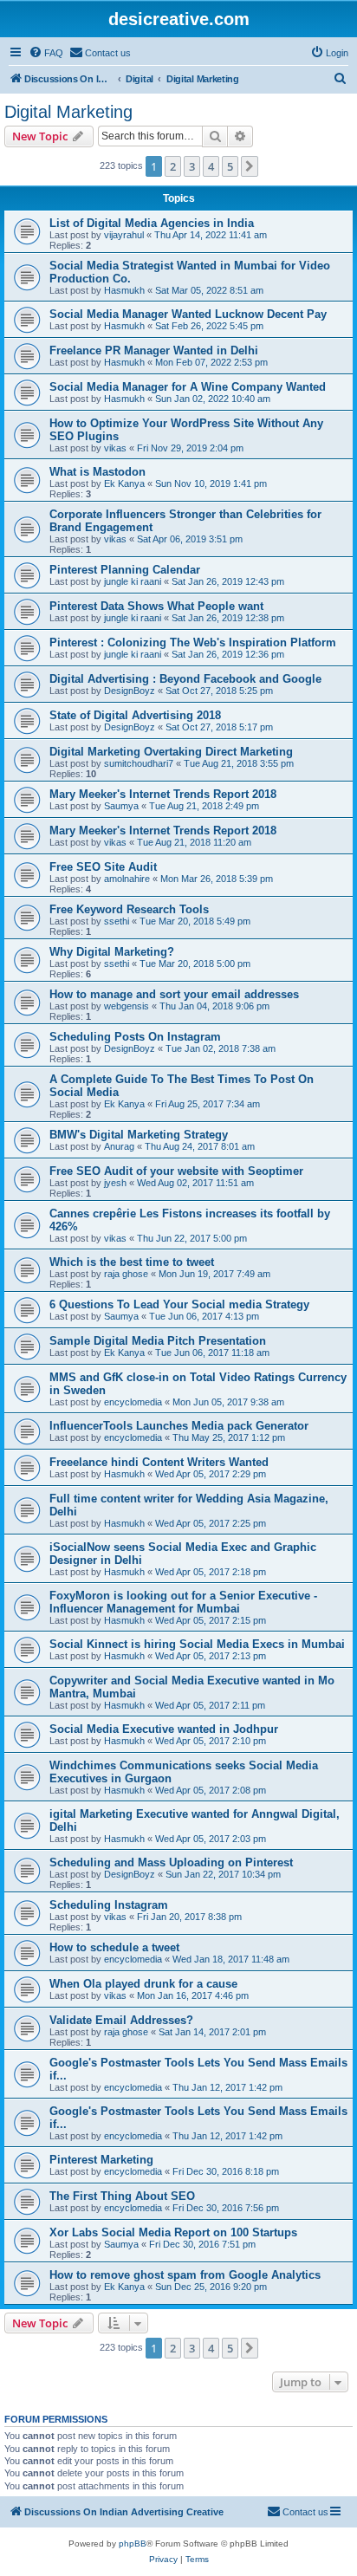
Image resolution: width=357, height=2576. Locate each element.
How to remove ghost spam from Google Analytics (185, 2275)
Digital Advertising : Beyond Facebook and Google (185, 679)
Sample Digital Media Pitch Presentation (158, 1341)
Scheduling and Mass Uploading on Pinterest (171, 1862)
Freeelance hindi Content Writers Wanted (159, 1462)
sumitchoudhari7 (139, 763)
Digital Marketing (68, 112)
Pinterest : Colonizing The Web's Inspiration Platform (193, 642)
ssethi (117, 921)
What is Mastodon (97, 472)
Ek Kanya (124, 483)
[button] (250, 166)
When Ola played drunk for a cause (143, 1984)
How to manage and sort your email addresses (174, 994)
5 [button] (230, 166)
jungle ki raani (133, 581)
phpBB (133, 2544)
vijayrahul (124, 235)
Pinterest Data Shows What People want (156, 606)
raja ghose (126, 1274)
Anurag (119, 1146)
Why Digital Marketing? (112, 952)
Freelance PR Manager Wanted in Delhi (154, 350)
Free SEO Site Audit (103, 867)
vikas (115, 448)
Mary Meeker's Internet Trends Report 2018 (163, 794)
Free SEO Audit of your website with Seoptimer (176, 1171)
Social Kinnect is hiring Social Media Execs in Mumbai (197, 1644)
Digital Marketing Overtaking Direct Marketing (171, 752)
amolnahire (127, 879)
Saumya (121, 806)
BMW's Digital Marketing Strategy (139, 1135)
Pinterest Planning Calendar (125, 570)
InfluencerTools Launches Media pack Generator (179, 1426)
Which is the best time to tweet (132, 1262)
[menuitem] (46, 53)
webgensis (127, 1006)
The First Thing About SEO (122, 2196)
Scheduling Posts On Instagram (135, 1037)
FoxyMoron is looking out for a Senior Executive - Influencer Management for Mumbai (183, 1602)
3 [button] (192, 166)
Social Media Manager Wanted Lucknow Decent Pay (188, 314)
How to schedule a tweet (114, 1947)
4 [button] (211, 166)
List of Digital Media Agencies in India (152, 223)
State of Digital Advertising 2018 (135, 715)
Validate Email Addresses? (121, 2020)
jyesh (115, 1183)
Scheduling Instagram (109, 1905)
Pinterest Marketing (101, 2160)
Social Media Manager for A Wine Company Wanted (188, 387)
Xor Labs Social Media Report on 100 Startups (173, 2232)
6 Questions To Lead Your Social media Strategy (179, 1304)
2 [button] (173, 166)
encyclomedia (133, 1402)
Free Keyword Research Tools (129, 909)
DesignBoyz (130, 691)
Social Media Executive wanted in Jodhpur (164, 1729)
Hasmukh (124, 290)
